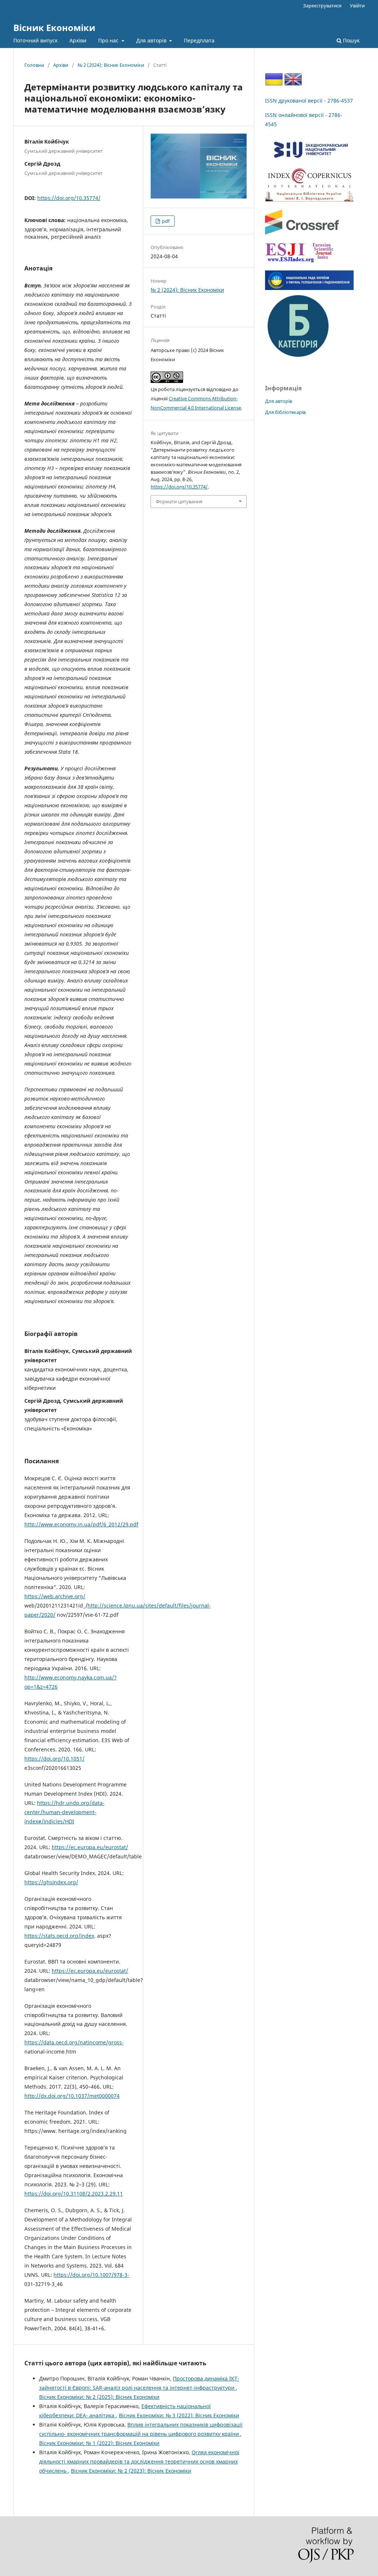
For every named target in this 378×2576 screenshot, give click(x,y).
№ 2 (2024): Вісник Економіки (111, 65)
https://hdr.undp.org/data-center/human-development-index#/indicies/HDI (64, 1812)
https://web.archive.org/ (55, 1596)
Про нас (109, 40)
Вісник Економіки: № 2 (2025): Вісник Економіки (99, 2397)
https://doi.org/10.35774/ (69, 198)
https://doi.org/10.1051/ (54, 1759)
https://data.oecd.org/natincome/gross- (74, 2042)
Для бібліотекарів (285, 412)
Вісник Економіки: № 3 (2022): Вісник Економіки (179, 2415)
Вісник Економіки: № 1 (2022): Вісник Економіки (99, 2443)
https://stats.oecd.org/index (59, 1936)
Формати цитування (179, 501)
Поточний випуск (35, 40)
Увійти (357, 6)
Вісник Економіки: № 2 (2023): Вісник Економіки (131, 2471)
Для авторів (152, 40)
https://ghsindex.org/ (51, 1882)
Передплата (199, 40)
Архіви (78, 40)
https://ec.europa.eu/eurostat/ (90, 1847)
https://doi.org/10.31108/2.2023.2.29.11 (74, 2194)
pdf (165, 221)
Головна (34, 65)
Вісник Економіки (54, 27)
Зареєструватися (322, 6)
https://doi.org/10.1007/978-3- (91, 2275)
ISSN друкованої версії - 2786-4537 (309, 101)
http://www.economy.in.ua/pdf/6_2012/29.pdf (81, 1524)
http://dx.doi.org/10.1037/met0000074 (72, 2096)
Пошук (350, 40)
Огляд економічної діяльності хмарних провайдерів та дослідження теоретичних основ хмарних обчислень (139, 2461)
